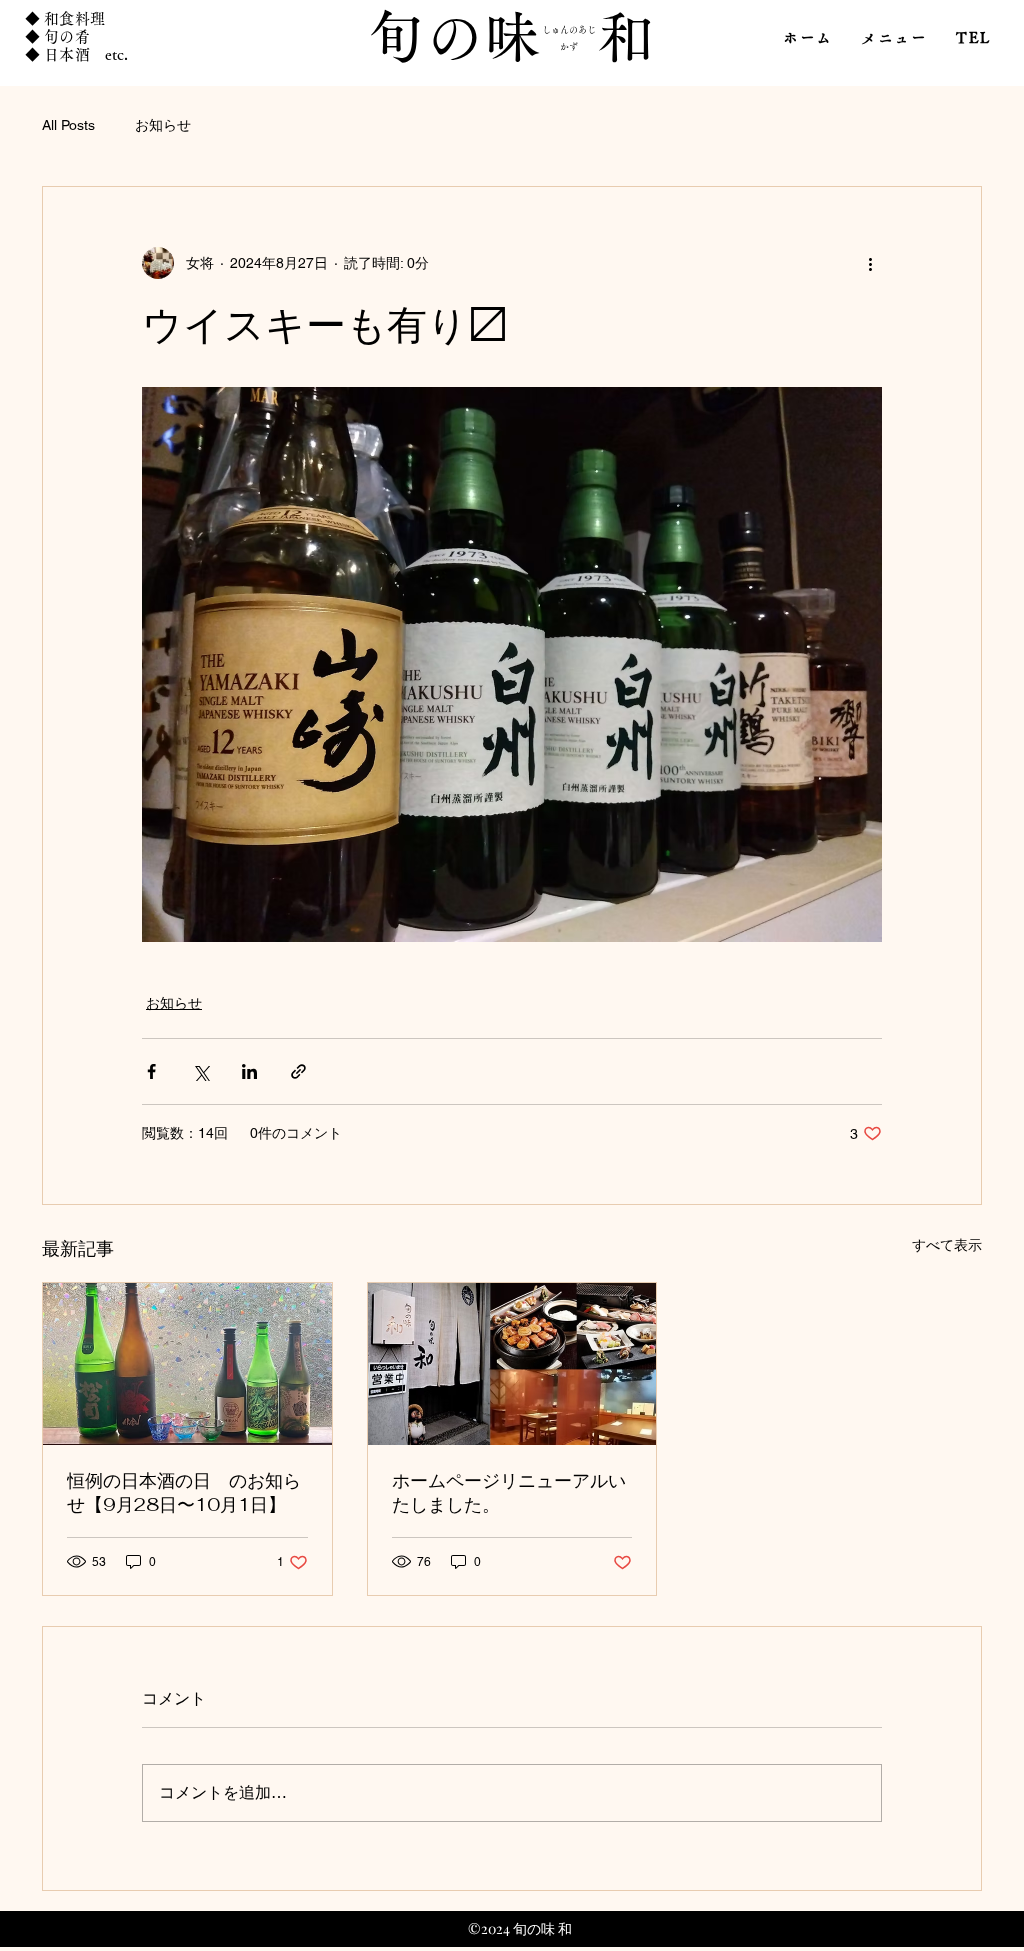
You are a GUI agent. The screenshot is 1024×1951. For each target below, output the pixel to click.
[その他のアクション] (870, 263)
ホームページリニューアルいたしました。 (509, 1492)
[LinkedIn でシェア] (249, 1071)
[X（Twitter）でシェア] (200, 1071)
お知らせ (163, 125)
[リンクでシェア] (298, 1071)
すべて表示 (947, 1245)
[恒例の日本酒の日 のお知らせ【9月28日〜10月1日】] (187, 1364)
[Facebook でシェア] (151, 1071)
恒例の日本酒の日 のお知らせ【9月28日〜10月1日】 (184, 1492)
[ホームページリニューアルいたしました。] (512, 1364)
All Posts (68, 125)
